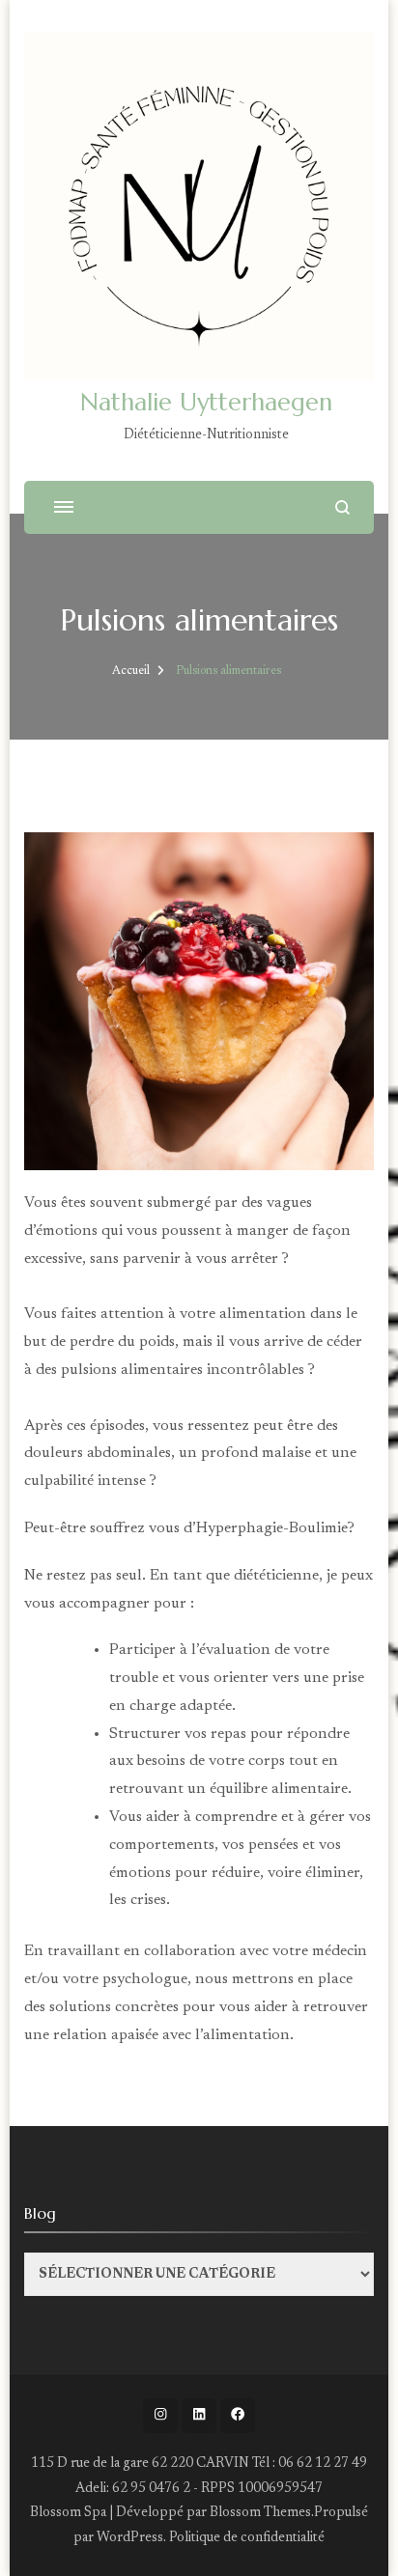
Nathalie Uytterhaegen (206, 402)
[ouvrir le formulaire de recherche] (342, 507)
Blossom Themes (260, 2513)
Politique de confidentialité (247, 2538)
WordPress (130, 2538)
